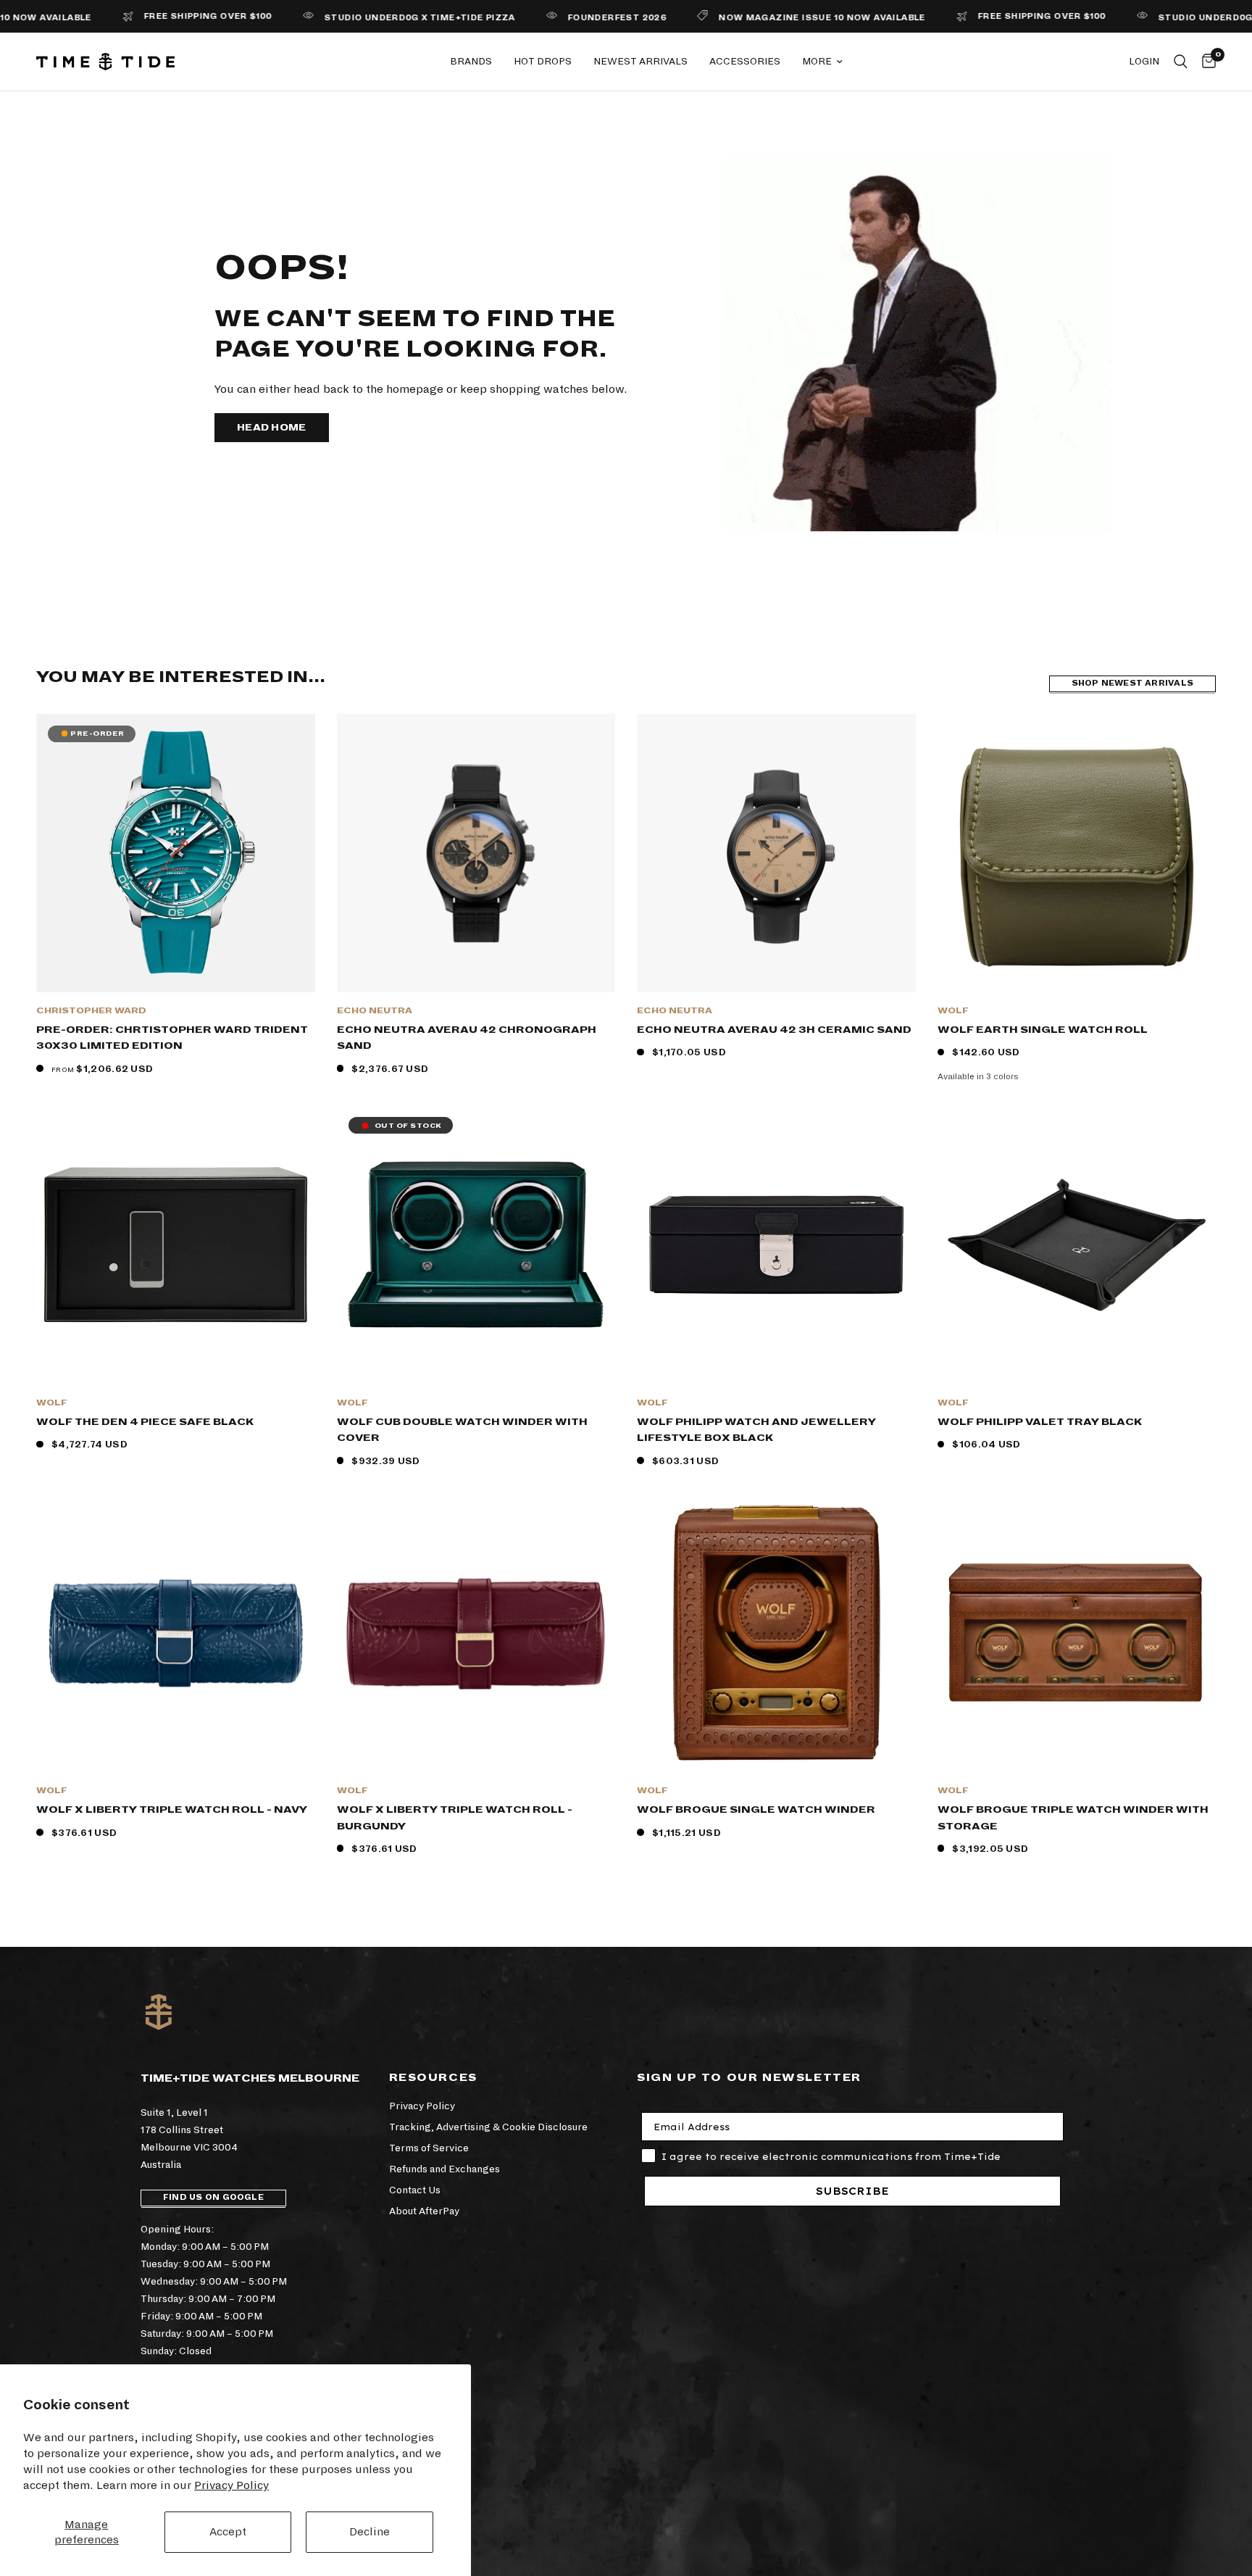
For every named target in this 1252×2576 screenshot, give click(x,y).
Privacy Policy (231, 2485)
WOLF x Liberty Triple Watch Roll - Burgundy (455, 1818)
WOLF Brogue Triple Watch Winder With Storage (1073, 1818)
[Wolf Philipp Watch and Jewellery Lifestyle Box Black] (776, 1245)
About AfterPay (424, 2211)
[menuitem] (471, 62)
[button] (272, 428)
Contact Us (415, 2190)
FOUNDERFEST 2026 (549, 18)
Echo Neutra (375, 1011)
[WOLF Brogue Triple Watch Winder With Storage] (1077, 1633)
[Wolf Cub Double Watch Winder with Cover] (476, 1245)
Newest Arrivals (640, 61)
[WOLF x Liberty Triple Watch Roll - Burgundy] (476, 1633)
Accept (228, 2531)
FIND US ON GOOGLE (213, 2197)
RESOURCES (433, 2077)
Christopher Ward (91, 1011)
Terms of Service (429, 2148)
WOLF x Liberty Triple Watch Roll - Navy (172, 1810)
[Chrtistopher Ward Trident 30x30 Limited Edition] (176, 853)
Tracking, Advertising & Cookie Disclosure (488, 2127)
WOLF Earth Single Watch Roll (1043, 1030)
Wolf (953, 1011)
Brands (471, 61)
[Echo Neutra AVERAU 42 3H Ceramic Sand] (776, 853)
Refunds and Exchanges (445, 2169)
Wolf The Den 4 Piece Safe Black (145, 1422)
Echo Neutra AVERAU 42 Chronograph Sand (467, 1038)
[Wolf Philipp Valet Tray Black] (1077, 1245)
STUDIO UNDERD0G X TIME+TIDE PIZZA (353, 18)
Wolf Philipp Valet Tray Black (1040, 1422)
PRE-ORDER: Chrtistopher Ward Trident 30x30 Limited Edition (172, 1038)
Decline (370, 2531)
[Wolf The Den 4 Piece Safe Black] (176, 1245)
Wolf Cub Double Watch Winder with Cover (462, 1430)
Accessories (745, 61)
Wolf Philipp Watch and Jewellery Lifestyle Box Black (756, 1430)
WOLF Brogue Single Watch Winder (756, 1810)
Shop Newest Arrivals (1132, 683)
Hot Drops (543, 61)
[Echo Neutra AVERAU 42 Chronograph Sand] (476, 853)
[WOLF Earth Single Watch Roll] (1077, 853)
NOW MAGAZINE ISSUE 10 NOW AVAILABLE (755, 18)
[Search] (1181, 62)
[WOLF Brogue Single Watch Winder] (776, 1633)
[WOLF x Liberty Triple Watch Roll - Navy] (176, 1633)
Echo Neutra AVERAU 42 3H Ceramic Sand (774, 1030)
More (817, 61)
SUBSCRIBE (852, 2191)
